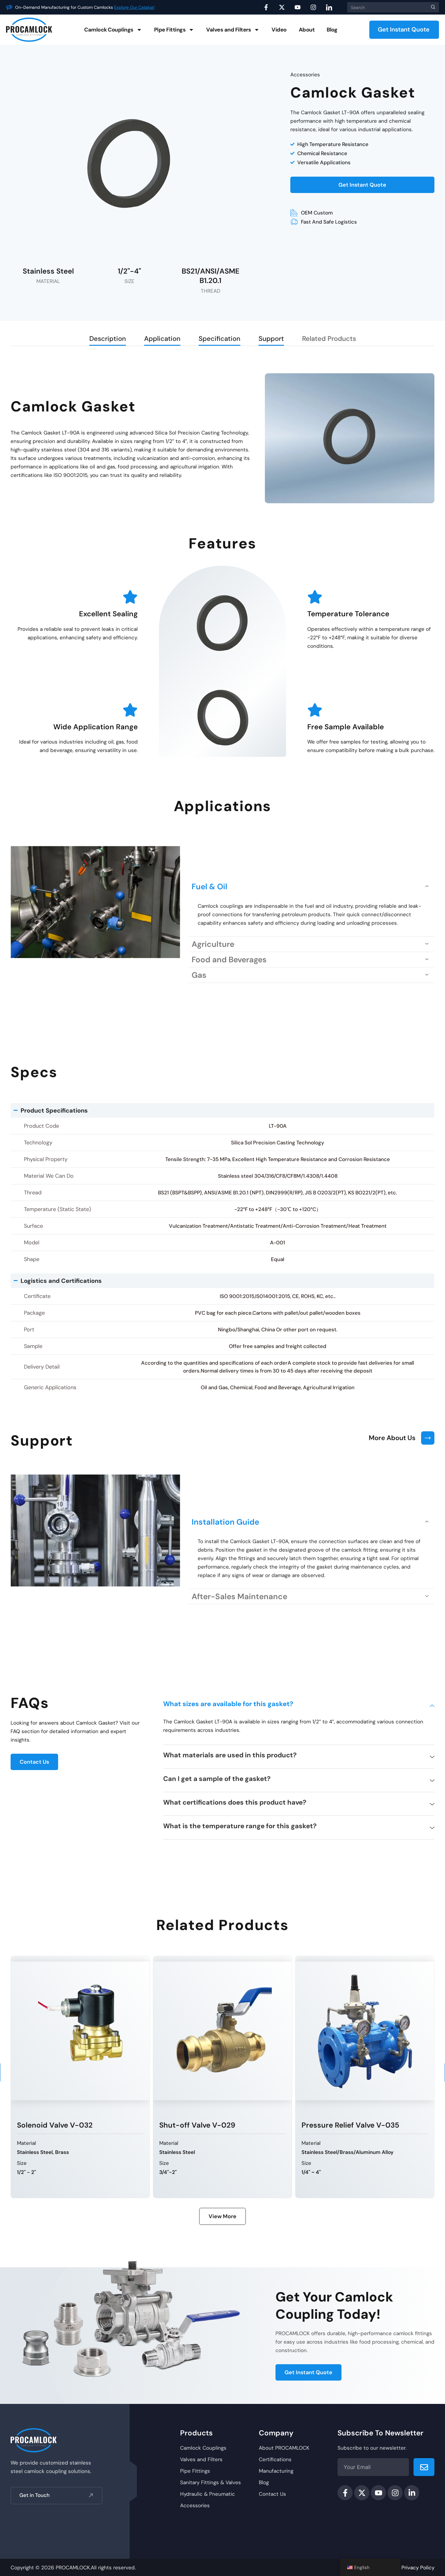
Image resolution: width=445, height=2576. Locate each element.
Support (271, 339)
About (307, 30)
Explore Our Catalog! (134, 7)
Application (162, 339)
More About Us (392, 1438)
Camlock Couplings (109, 30)
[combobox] (386, 7)
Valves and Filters (229, 30)
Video (279, 30)
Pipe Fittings (170, 30)
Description (108, 339)
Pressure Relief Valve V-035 (350, 2125)
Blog (332, 30)
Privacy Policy (418, 2568)
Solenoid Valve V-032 (55, 2125)
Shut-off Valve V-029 (197, 2125)
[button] (311, 887)
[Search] (432, 7)
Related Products (329, 339)
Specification (219, 339)
